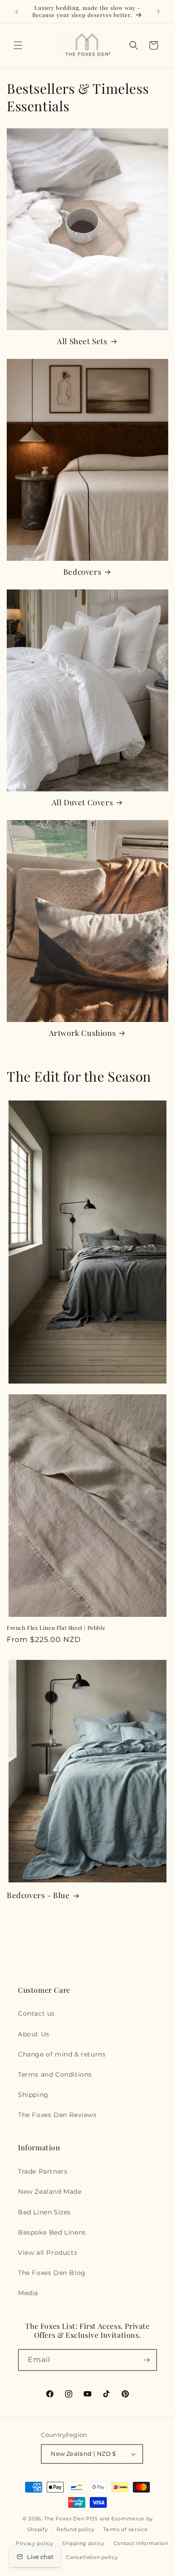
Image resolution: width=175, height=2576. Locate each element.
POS (92, 2519)
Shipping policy (83, 2543)
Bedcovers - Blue (38, 1895)
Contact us (36, 2013)
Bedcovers (82, 572)
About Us (34, 2034)
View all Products (48, 2253)
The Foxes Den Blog (52, 2273)
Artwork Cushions (83, 1033)
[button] (18, 45)
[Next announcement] (158, 12)
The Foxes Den (65, 2519)
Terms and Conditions (55, 2074)
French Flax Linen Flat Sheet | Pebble (56, 1628)
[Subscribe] (146, 2360)
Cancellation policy (92, 2557)
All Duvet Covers (83, 802)
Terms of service (125, 2529)
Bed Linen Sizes (44, 2212)
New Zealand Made (50, 2192)
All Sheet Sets (82, 341)
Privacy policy (35, 2543)
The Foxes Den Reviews (57, 2115)
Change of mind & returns (62, 2054)
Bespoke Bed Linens (52, 2232)
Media (28, 2293)
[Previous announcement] (17, 12)
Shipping (33, 2095)
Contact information (141, 2543)
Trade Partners (43, 2171)
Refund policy (75, 2529)
